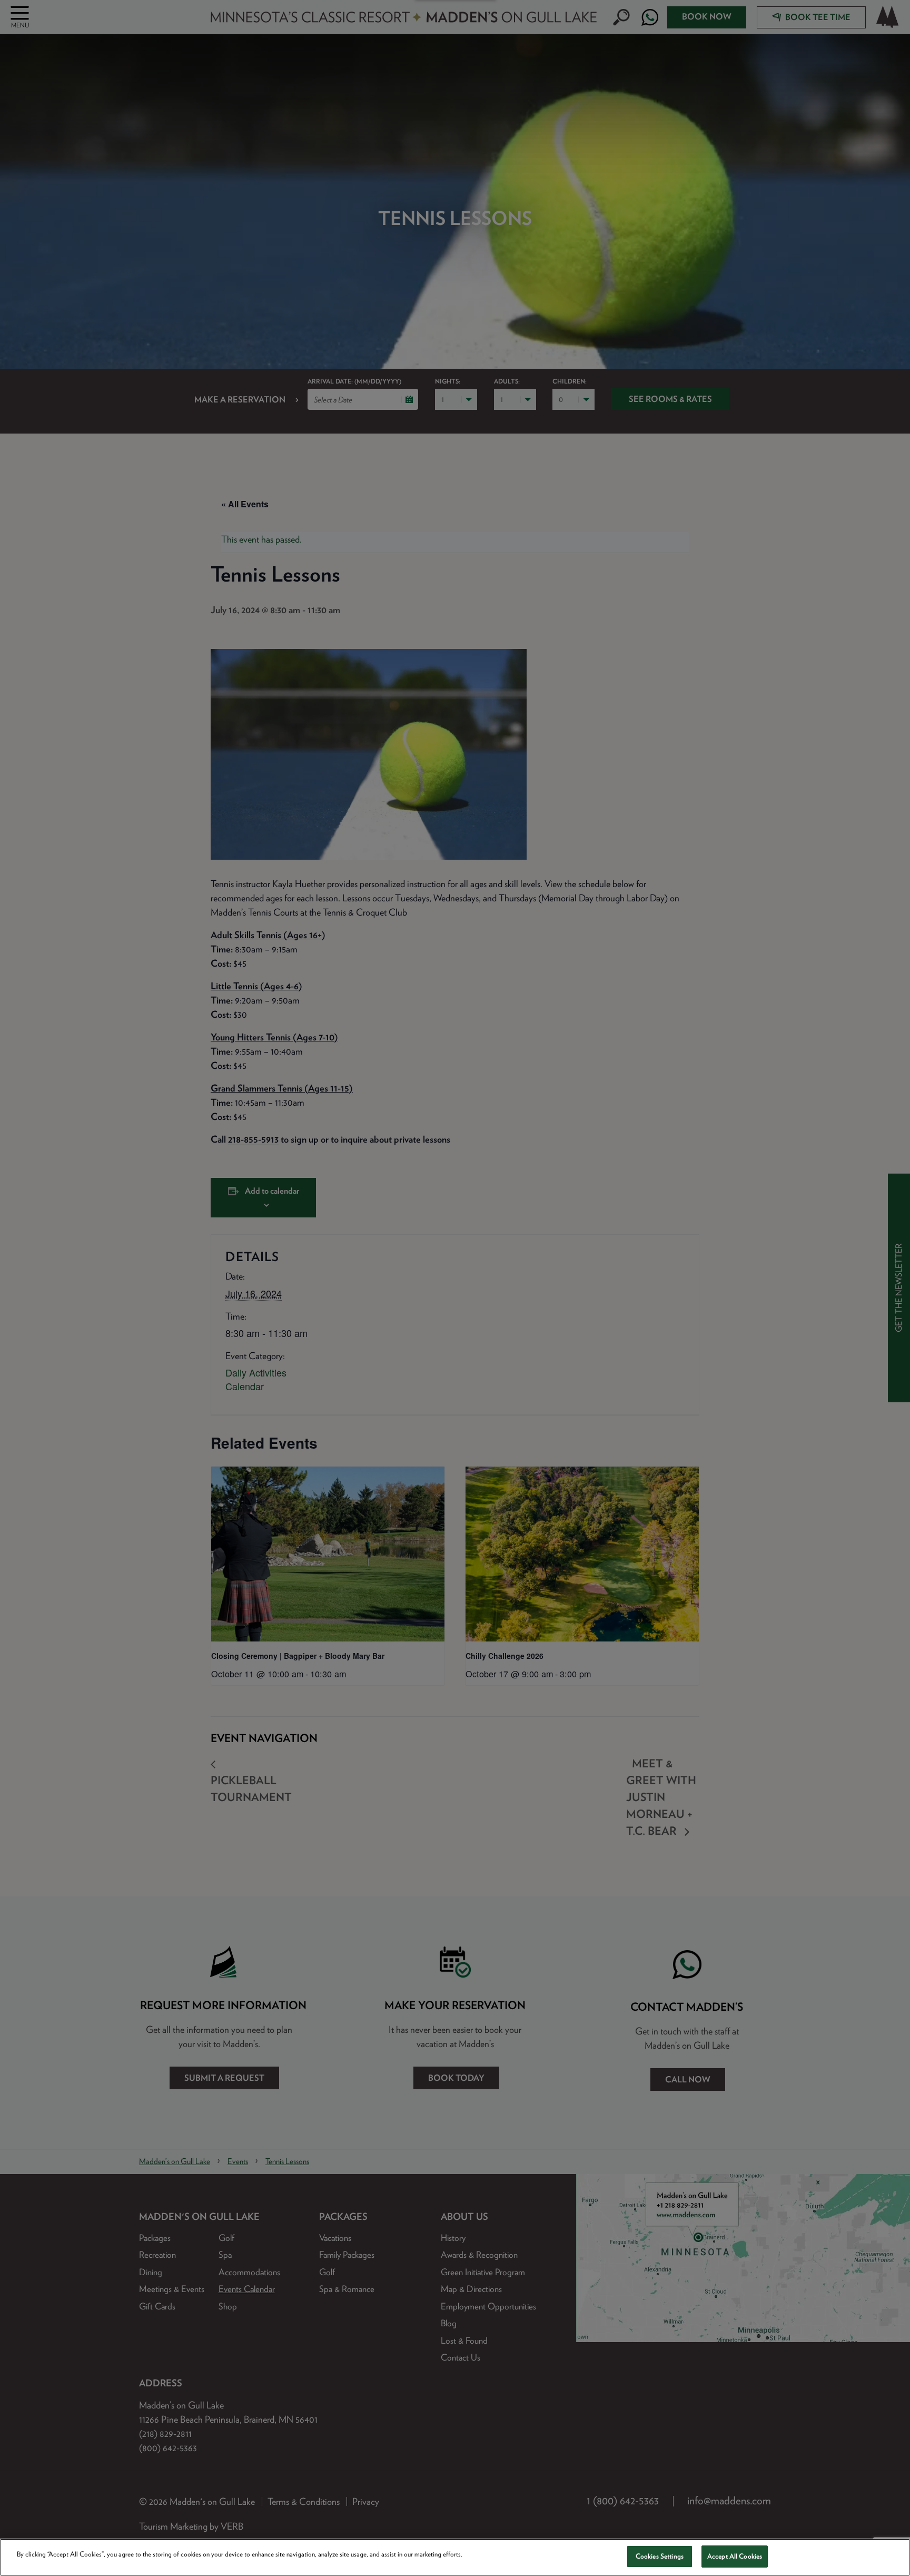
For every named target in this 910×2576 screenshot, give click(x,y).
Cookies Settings (660, 2556)
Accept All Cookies (735, 2556)
